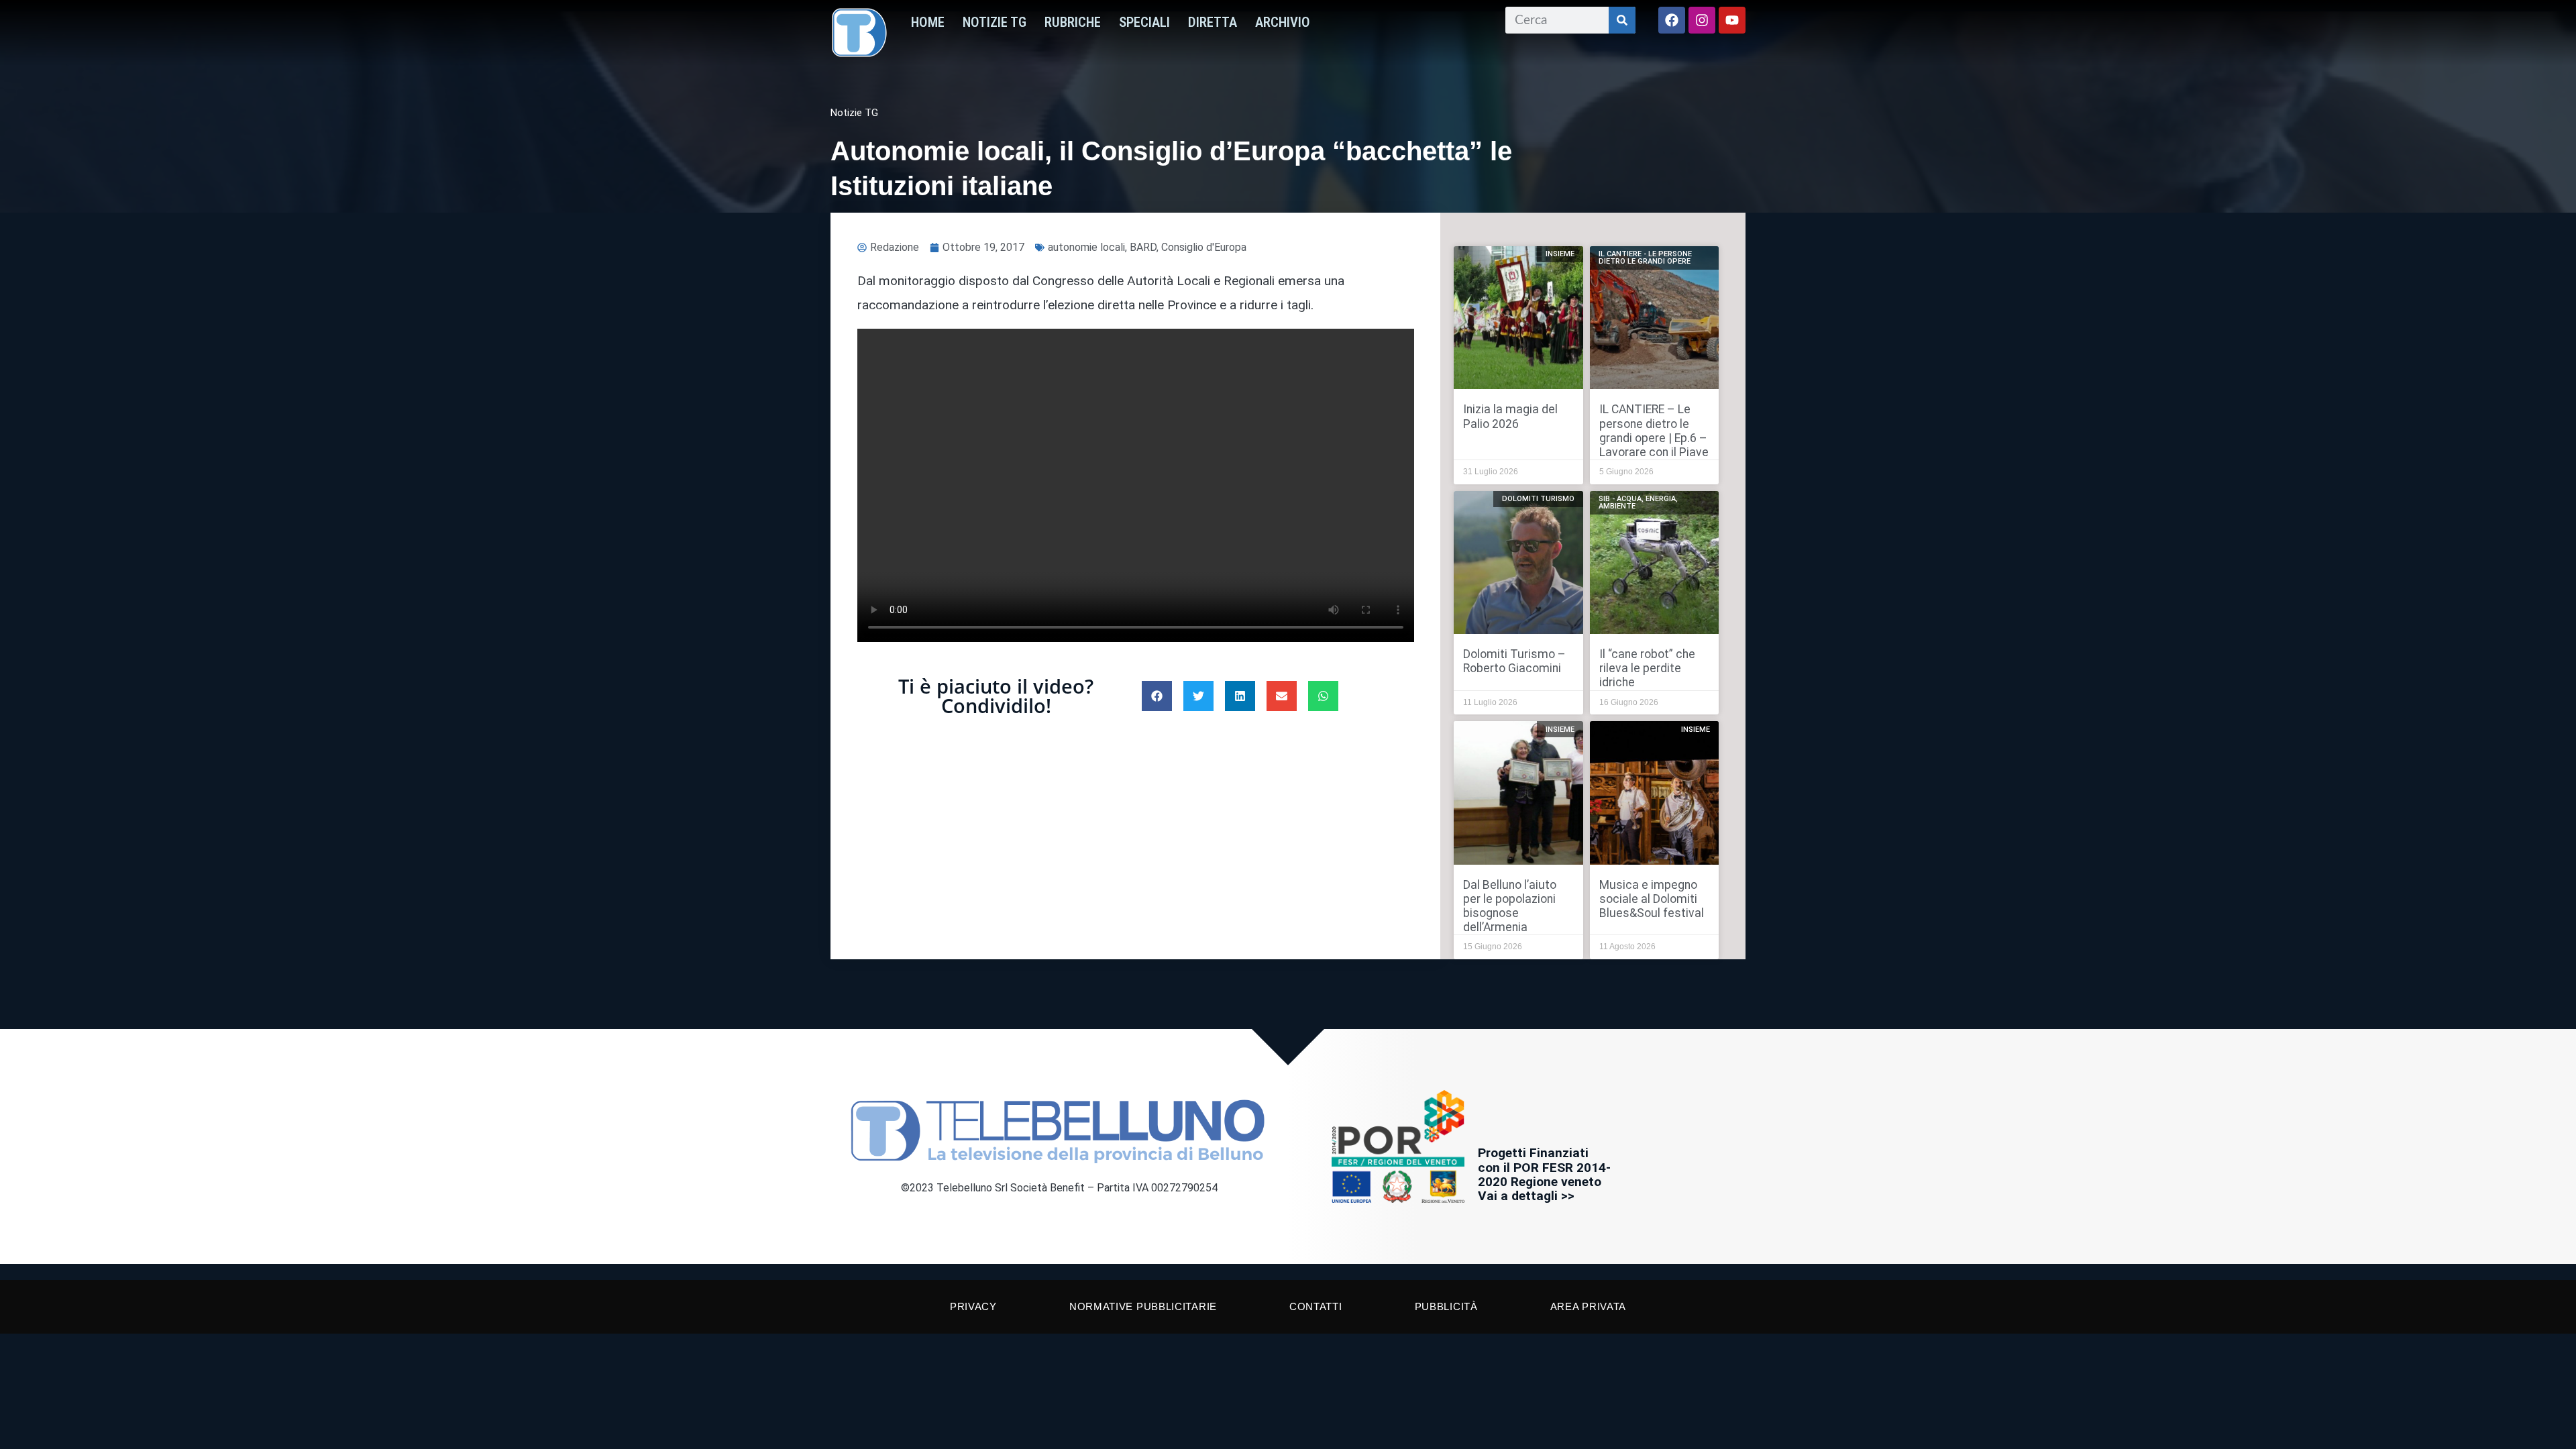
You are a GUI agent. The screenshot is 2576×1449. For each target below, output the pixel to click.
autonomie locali (1086, 247)
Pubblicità (1446, 1306)
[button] (1157, 696)
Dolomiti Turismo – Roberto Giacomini (1514, 661)
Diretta (1213, 22)
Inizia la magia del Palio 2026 (1510, 416)
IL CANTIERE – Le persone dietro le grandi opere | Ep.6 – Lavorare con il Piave (1654, 430)
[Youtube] (1732, 20)
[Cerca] (1622, 20)
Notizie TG (995, 22)
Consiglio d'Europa (1204, 247)
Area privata (1588, 1306)
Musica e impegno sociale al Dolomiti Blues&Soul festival (1652, 899)
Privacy (973, 1306)
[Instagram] (1702, 20)
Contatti (1316, 1306)
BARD (1143, 247)
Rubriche (1073, 22)
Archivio (1283, 22)
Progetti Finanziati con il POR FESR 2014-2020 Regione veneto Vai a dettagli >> (1544, 1174)
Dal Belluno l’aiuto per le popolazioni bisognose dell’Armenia (1510, 906)
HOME (928, 22)
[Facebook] (1672, 20)
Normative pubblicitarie (1143, 1306)
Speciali (1144, 22)
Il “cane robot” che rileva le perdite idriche (1647, 668)
